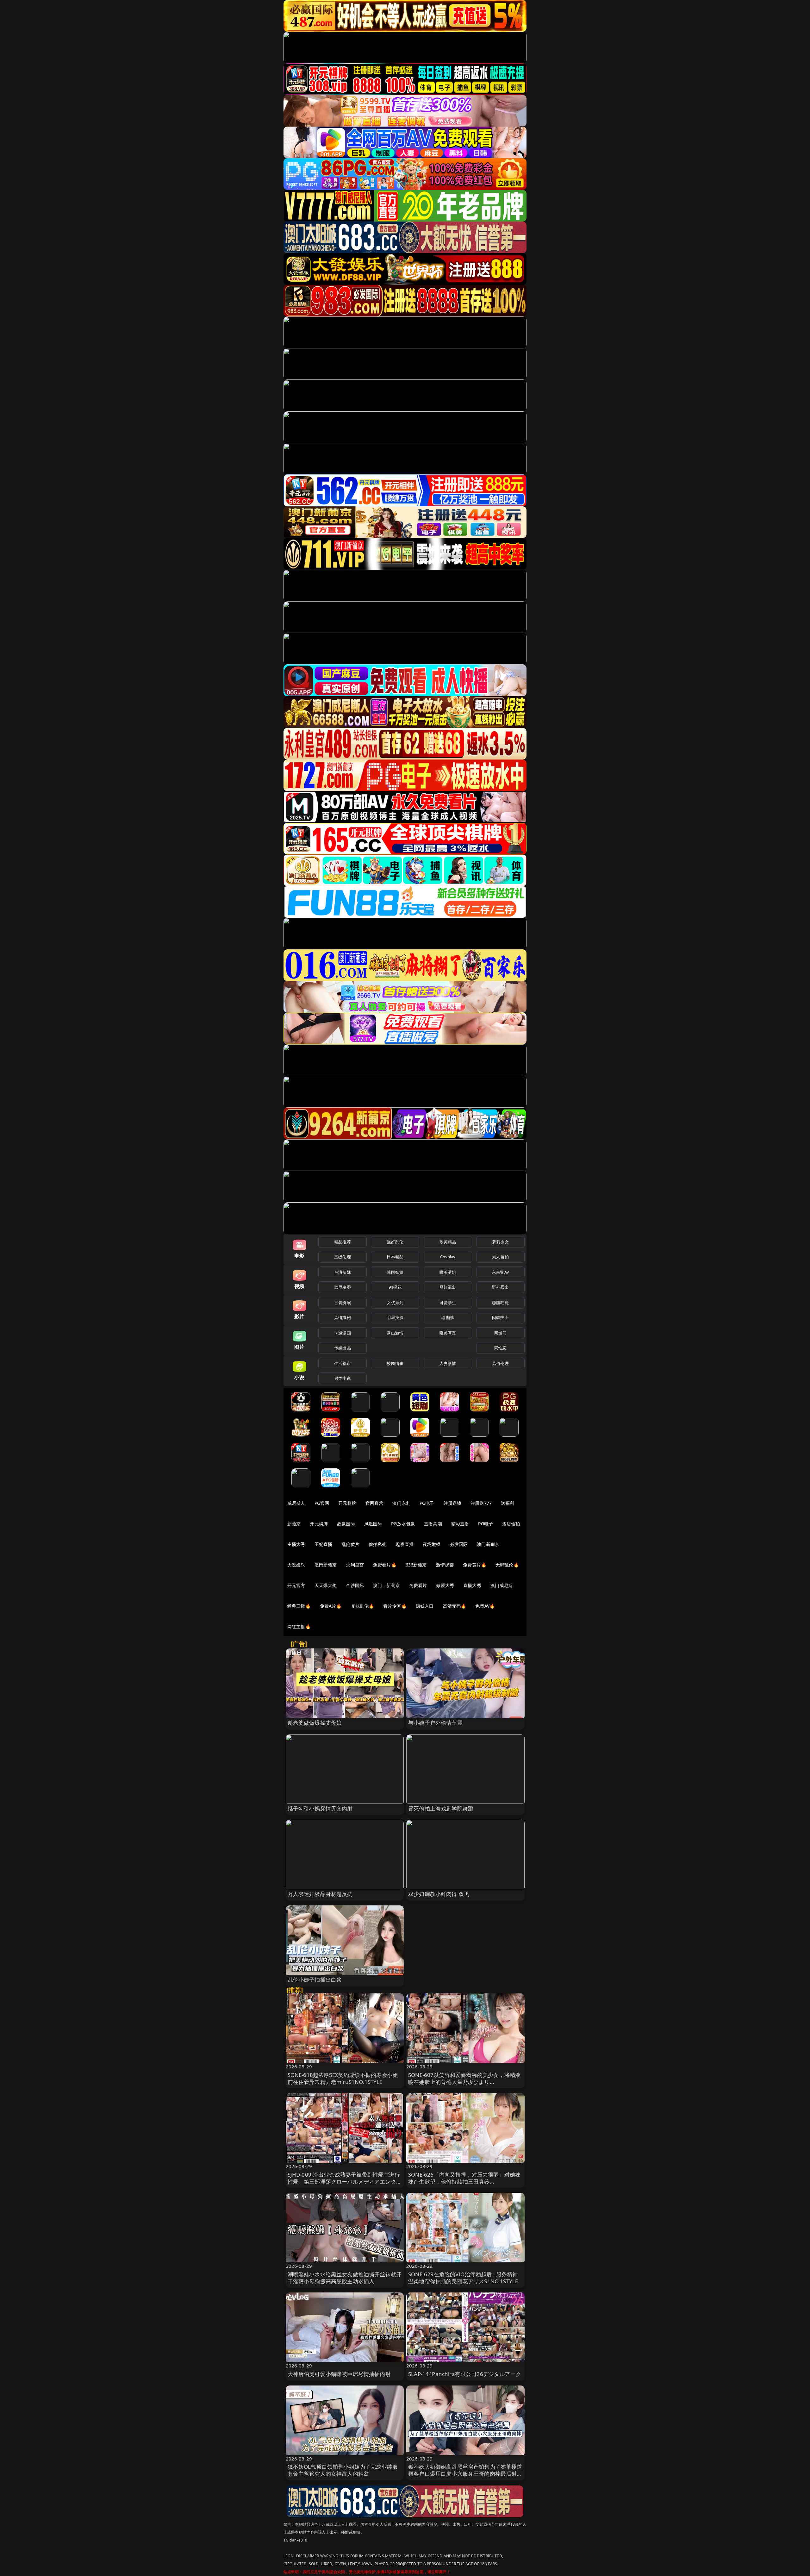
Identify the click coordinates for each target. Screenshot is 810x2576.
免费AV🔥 (485, 1606)
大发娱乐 (296, 1565)
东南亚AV (500, 1272)
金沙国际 (355, 1585)
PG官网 (322, 1503)
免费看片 (418, 1585)
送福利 (508, 1503)
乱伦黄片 (350, 1544)
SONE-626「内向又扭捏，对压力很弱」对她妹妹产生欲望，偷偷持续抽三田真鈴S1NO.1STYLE (464, 2182)
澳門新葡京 (326, 1565)
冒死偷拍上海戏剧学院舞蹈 (441, 1808)
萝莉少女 (500, 1242)
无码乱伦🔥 (507, 1565)
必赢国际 (346, 1524)
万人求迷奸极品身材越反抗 (320, 1894)
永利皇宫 (355, 1565)
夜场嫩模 (432, 1544)
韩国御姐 (395, 1272)
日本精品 (395, 1257)
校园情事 (395, 1363)
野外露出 (500, 1287)
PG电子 (427, 1503)
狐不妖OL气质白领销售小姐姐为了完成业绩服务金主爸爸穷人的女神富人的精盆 (343, 2470)
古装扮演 (343, 1303)
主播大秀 (296, 1544)
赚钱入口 (425, 1606)
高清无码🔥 (455, 1606)
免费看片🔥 (385, 1565)
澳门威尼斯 (502, 1585)
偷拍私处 (378, 1544)
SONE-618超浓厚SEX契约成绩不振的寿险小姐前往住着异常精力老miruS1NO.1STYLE (343, 2078)
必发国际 (459, 1544)
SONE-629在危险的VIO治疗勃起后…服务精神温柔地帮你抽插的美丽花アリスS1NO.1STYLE (463, 2278)
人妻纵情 (448, 1363)
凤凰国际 (373, 1524)
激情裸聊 (445, 1565)
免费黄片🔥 (475, 1565)
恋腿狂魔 (500, 1303)
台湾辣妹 (343, 1272)
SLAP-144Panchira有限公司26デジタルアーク (465, 2374)
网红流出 (448, 1287)
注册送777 (481, 1503)
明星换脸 (395, 1317)
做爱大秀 (445, 1585)
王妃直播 (324, 1544)
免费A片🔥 (331, 1606)
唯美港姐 (448, 1272)
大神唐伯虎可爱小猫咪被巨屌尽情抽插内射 (339, 2374)
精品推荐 (343, 1242)
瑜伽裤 (448, 1317)
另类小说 (343, 1378)
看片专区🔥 (395, 1606)
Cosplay (448, 1257)
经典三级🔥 (299, 1606)
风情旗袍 (343, 1317)
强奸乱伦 (395, 1242)
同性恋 (500, 1348)
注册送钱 (453, 1503)
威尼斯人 (296, 1503)
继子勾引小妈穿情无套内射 (320, 1808)
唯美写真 (448, 1333)
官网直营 (374, 1503)
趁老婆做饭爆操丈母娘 (315, 1723)
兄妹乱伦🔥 (363, 1606)
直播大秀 (472, 1585)
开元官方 (296, 1585)
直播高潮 (433, 1524)
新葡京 (294, 1524)
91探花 (395, 1287)
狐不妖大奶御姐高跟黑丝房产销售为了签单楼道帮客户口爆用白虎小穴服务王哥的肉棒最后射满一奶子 (465, 2474)
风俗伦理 (500, 1363)
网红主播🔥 (299, 1626)
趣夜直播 (405, 1544)
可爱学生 (448, 1303)
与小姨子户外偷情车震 (435, 1723)
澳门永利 (401, 1503)
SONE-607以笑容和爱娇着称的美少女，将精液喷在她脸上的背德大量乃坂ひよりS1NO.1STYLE (464, 2082)
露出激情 (395, 1333)
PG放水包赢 (403, 1524)
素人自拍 (500, 1257)
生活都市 (343, 1363)
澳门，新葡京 (386, 1585)
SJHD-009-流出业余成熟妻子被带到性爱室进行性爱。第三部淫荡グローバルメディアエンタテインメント (345, 2182)
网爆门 (500, 1333)
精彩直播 (460, 1524)
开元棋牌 (347, 1503)
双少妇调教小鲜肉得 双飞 (439, 1894)
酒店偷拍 (511, 1524)
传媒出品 (343, 1348)
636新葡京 (416, 1565)
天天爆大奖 (326, 1585)
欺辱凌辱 (343, 1287)
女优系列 (395, 1303)
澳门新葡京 (488, 1544)
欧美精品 (448, 1242)
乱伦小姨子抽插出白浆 (315, 1980)
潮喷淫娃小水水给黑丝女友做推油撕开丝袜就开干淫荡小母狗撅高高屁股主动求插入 (345, 2278)
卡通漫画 (343, 1333)
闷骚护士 (500, 1317)
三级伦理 (343, 1257)
